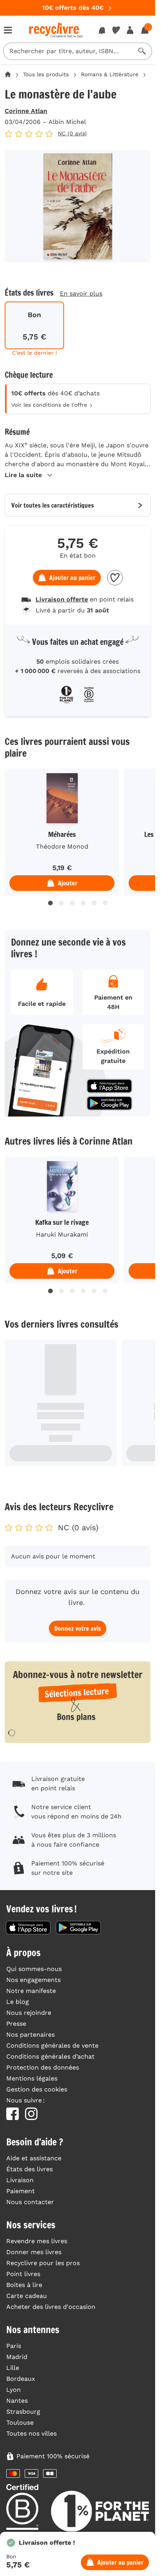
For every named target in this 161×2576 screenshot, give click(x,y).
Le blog (18, 2002)
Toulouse (20, 2423)
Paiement (21, 2191)
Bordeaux (21, 2379)
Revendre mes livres (37, 2241)
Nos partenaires (30, 2035)
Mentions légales (32, 2078)
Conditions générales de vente (52, 2046)
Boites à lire (24, 2285)
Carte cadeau (27, 2296)
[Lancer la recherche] (142, 51)
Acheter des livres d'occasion (51, 2307)
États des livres (30, 2169)
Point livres (23, 2274)
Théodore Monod (62, 846)
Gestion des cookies (37, 2089)
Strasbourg (23, 2412)
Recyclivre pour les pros (43, 2263)
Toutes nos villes (31, 2433)
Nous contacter (30, 2202)
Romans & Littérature (110, 74)
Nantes (17, 2401)
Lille (13, 2368)
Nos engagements (33, 1980)
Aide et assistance (34, 2158)
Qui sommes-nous (34, 1969)
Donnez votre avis (78, 1628)
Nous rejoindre (29, 2013)
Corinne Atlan (26, 111)
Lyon (13, 2390)
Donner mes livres (34, 2252)
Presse (16, 2024)
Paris (14, 2346)
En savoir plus (81, 294)
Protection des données (43, 2067)
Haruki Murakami (62, 1234)
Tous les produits (46, 74)
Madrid (17, 2357)
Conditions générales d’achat (50, 2056)
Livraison (20, 2180)
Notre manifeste (31, 1991)
